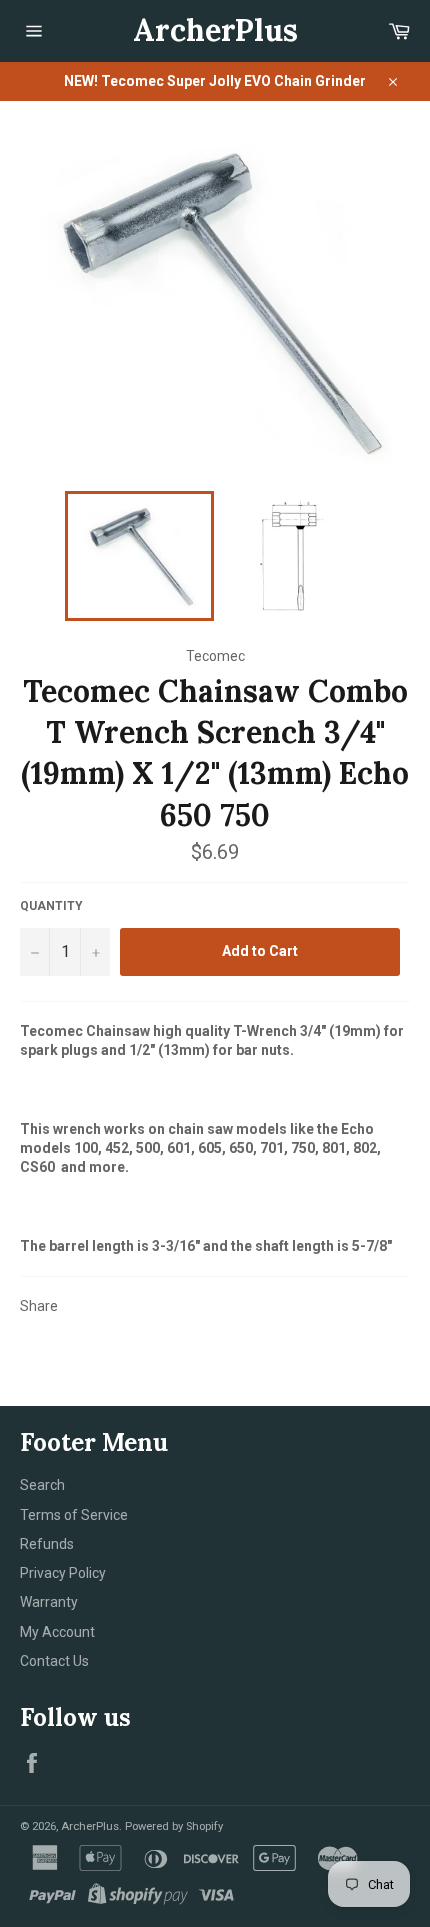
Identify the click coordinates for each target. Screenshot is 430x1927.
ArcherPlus (215, 30)
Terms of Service (74, 1515)
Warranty (49, 1602)
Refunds (47, 1544)
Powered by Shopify (174, 1826)
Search (42, 1485)
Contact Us (54, 1661)
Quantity (51, 906)
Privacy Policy (63, 1573)
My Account (57, 1632)
